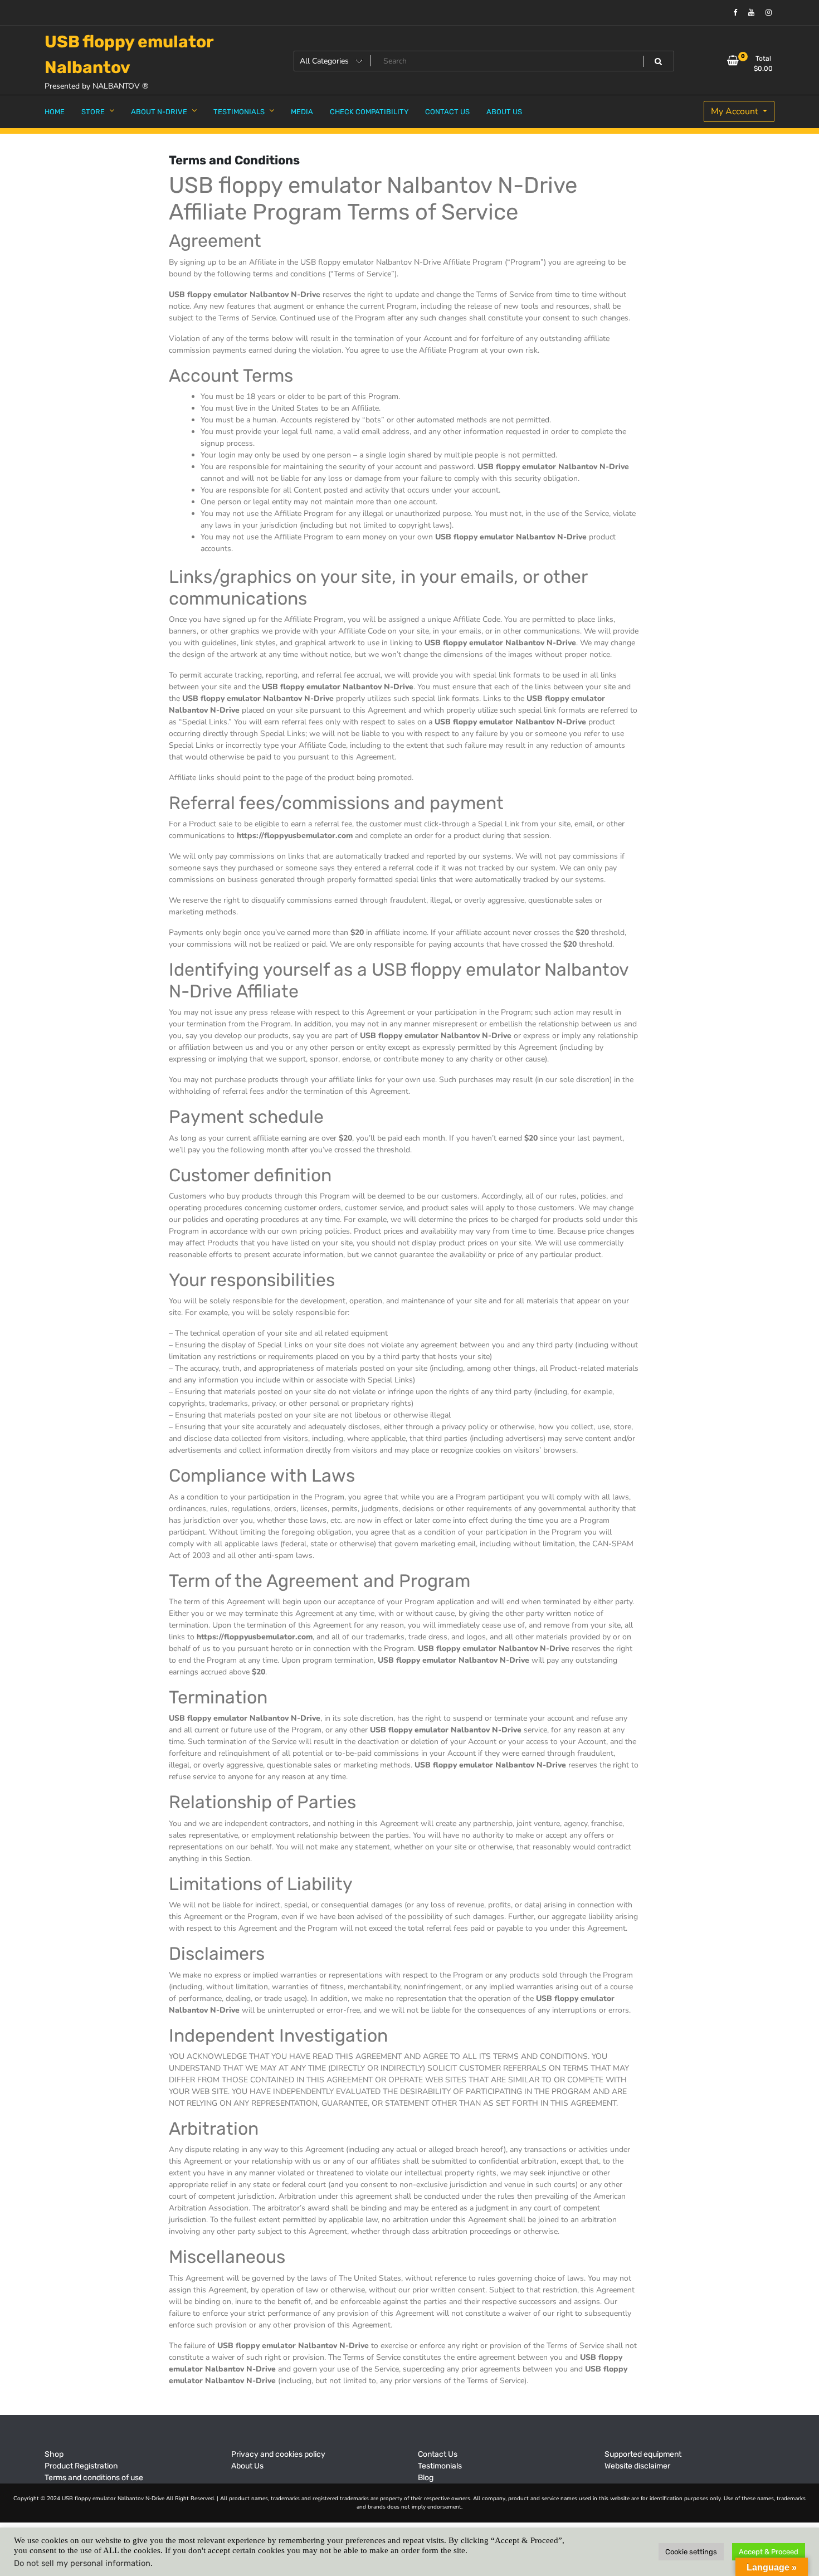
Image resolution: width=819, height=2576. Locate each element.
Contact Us (438, 2454)
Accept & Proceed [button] (769, 2552)
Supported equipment (643, 2454)
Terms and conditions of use (94, 2478)
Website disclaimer (637, 2466)
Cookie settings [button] (691, 2552)
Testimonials (440, 2466)
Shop (54, 2454)
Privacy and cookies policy (278, 2454)
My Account (736, 111)
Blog (426, 2478)
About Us (247, 2466)
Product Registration (81, 2466)
